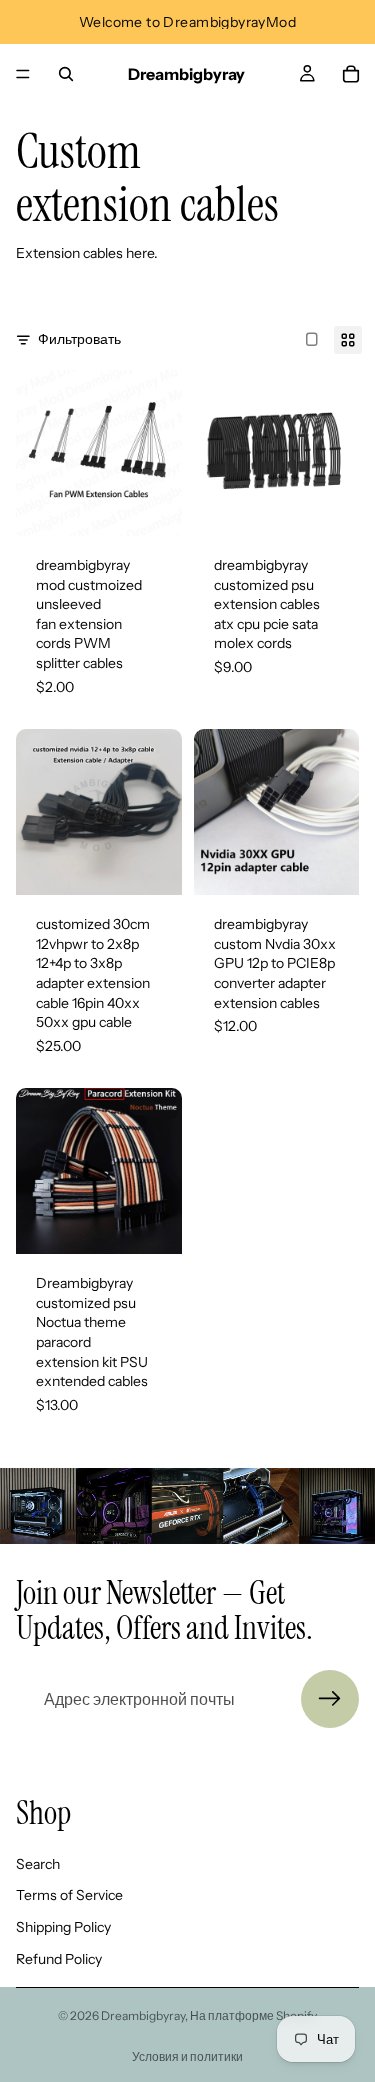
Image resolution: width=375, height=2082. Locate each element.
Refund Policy (59, 1959)
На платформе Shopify (253, 2015)
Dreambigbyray (143, 2015)
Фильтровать (79, 339)
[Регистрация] (330, 1699)
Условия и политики (187, 2056)
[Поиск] (66, 74)
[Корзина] (351, 74)
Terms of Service (69, 1895)
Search (38, 1864)
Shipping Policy (63, 1927)
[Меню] (23, 74)
